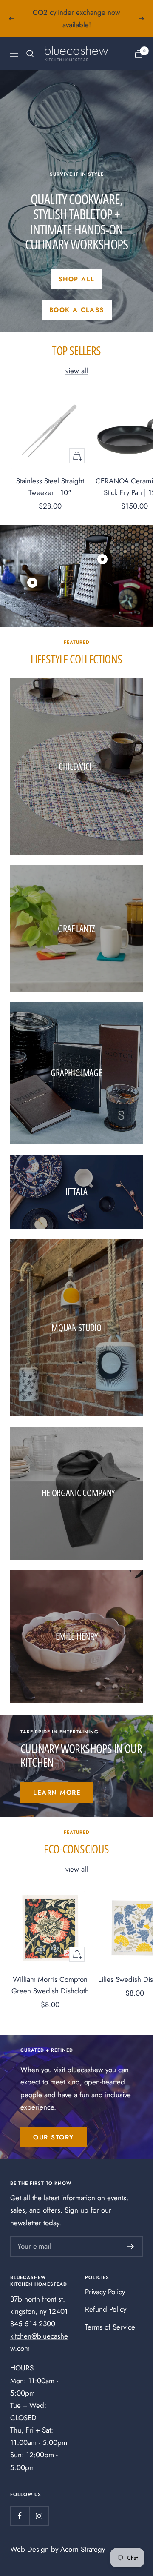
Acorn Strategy (83, 2549)
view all (77, 371)
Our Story (54, 2137)
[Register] (131, 2247)
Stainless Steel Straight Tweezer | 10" (50, 487)
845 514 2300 (33, 2324)
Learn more (57, 1793)
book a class (77, 310)
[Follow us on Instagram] (39, 2516)
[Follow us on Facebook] (20, 2516)
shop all (77, 279)
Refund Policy (106, 2309)
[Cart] (139, 54)
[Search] (30, 54)
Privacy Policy (105, 2292)
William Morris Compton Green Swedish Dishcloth (50, 1985)
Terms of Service (110, 2327)
